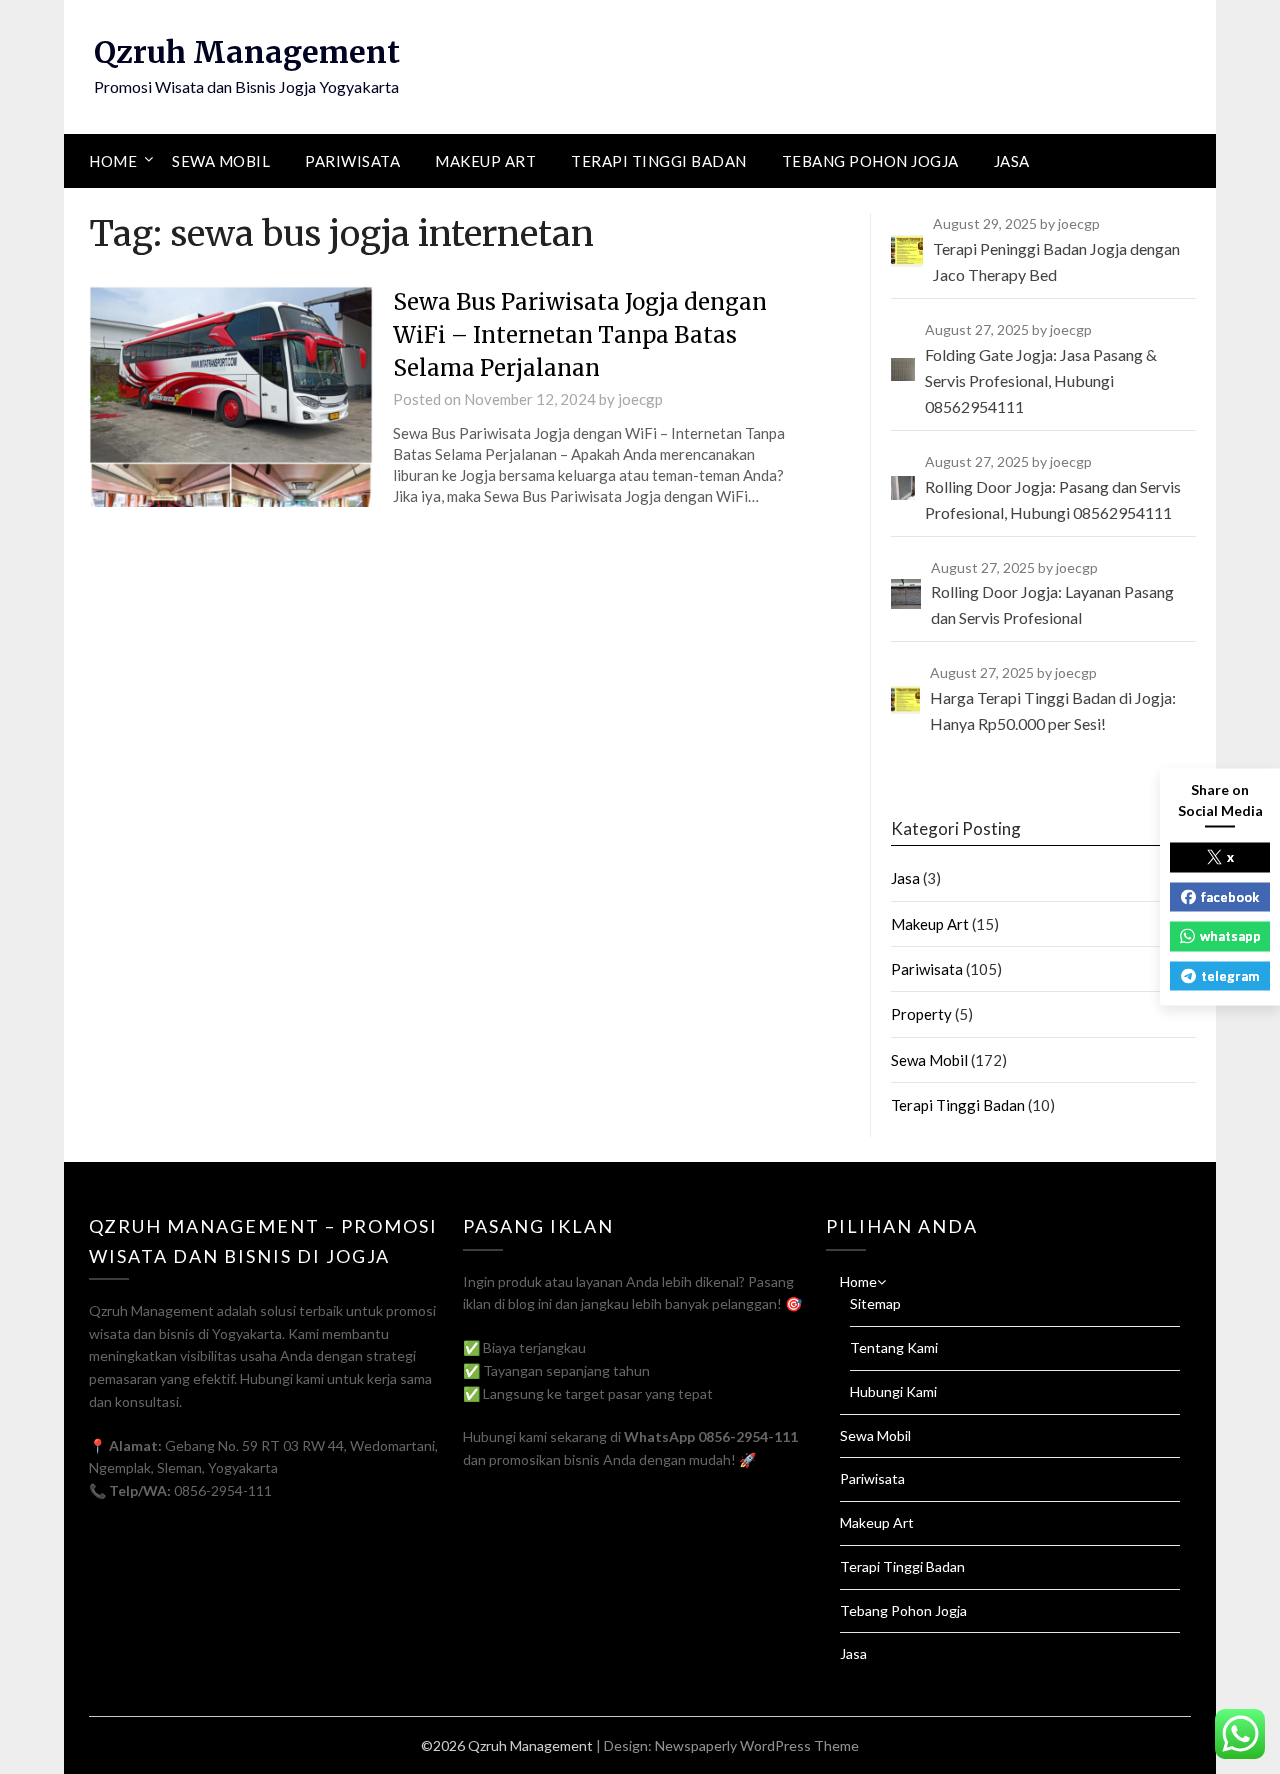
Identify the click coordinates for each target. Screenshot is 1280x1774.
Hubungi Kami (893, 1391)
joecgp (640, 399)
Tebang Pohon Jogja (870, 161)
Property (921, 1014)
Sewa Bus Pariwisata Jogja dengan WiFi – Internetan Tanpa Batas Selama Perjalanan (580, 335)
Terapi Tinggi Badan (659, 161)
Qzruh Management (247, 52)
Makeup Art (485, 161)
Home (113, 161)
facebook (1230, 896)
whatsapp (1230, 936)
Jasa (1012, 161)
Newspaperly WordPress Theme (757, 1745)
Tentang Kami (894, 1347)
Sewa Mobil (221, 161)
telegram (1230, 975)
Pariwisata (352, 161)
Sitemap (875, 1303)
